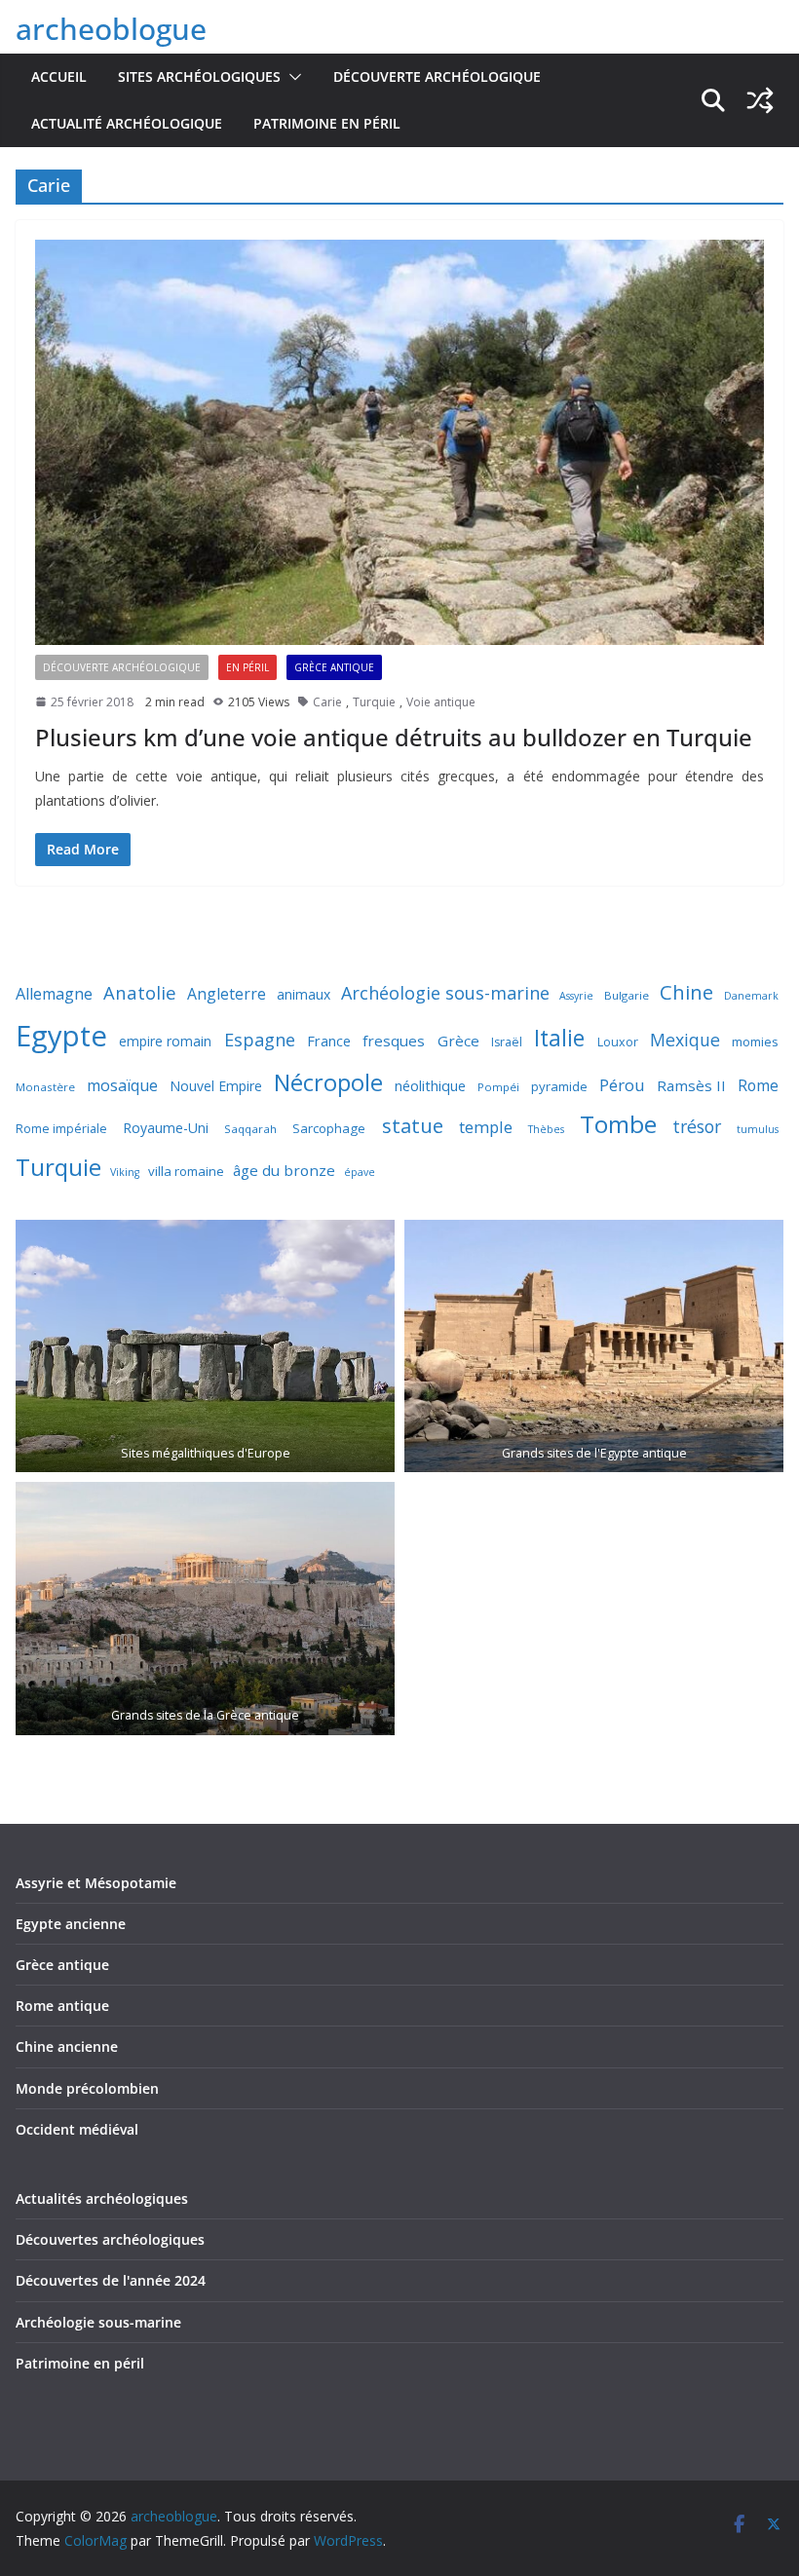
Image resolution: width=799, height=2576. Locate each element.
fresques (394, 1041)
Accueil (59, 76)
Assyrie (576, 996)
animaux (304, 994)
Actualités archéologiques (102, 2198)
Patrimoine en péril (327, 123)
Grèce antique (334, 667)
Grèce (458, 1041)
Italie (559, 1038)
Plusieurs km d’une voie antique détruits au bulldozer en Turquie (394, 737)
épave (360, 1172)
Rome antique (62, 2006)
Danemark (751, 996)
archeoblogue (111, 29)
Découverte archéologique (437, 76)
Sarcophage (329, 1128)
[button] (291, 77)
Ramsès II (691, 1085)
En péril (247, 667)
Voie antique (441, 702)
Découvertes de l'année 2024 (111, 2280)
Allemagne (54, 994)
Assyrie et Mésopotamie (96, 1883)
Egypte (61, 1036)
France (329, 1041)
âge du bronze (284, 1170)
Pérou (622, 1085)
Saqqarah (250, 1129)
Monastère (45, 1087)
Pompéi (498, 1087)
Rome (758, 1085)
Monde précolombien (87, 2088)
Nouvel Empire (216, 1086)
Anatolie (140, 992)
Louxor (618, 1042)
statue (413, 1125)
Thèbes (546, 1129)
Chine (686, 992)
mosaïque (122, 1085)
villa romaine (186, 1171)
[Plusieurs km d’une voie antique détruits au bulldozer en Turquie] (399, 442)
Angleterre (227, 994)
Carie (327, 702)
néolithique (430, 1085)
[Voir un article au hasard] (760, 100)
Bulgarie (627, 995)
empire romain (165, 1041)
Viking (125, 1172)
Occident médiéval (77, 2129)
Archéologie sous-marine (445, 993)
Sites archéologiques (199, 76)
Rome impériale (61, 1129)
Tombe (618, 1124)
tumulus (758, 1129)
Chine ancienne (67, 2046)
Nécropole (328, 1082)
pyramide (559, 1086)
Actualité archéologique (127, 123)
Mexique (685, 1040)
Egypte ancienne (71, 1924)
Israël (507, 1042)
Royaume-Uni (166, 1128)
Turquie (374, 702)
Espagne (260, 1040)
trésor (697, 1126)
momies (755, 1042)
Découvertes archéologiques (110, 2239)
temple (486, 1127)
